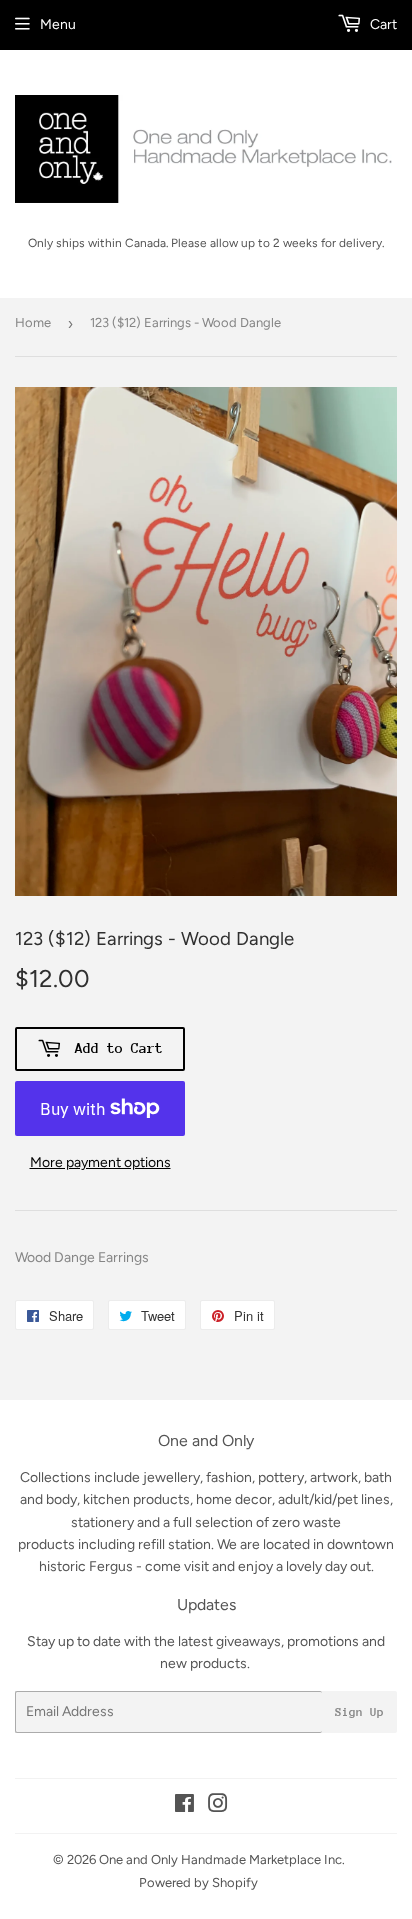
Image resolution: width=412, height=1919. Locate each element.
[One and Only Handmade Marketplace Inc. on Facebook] (184, 1806)
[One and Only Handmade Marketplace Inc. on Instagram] (218, 1806)
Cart (382, 24)
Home (33, 322)
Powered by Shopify (198, 1882)
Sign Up (359, 1712)
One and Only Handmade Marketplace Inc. (222, 1859)
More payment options (100, 1162)
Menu (58, 24)
